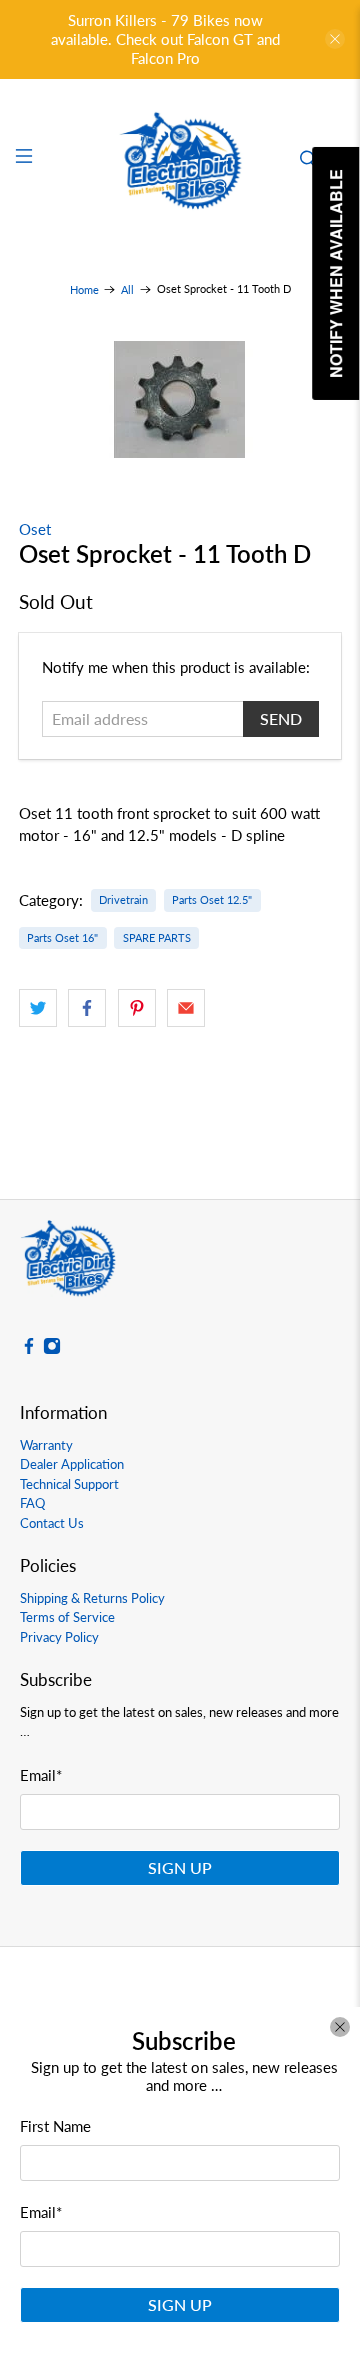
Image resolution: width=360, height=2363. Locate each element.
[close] (340, 2027)
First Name (55, 2126)
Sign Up (180, 2304)
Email (41, 2212)
